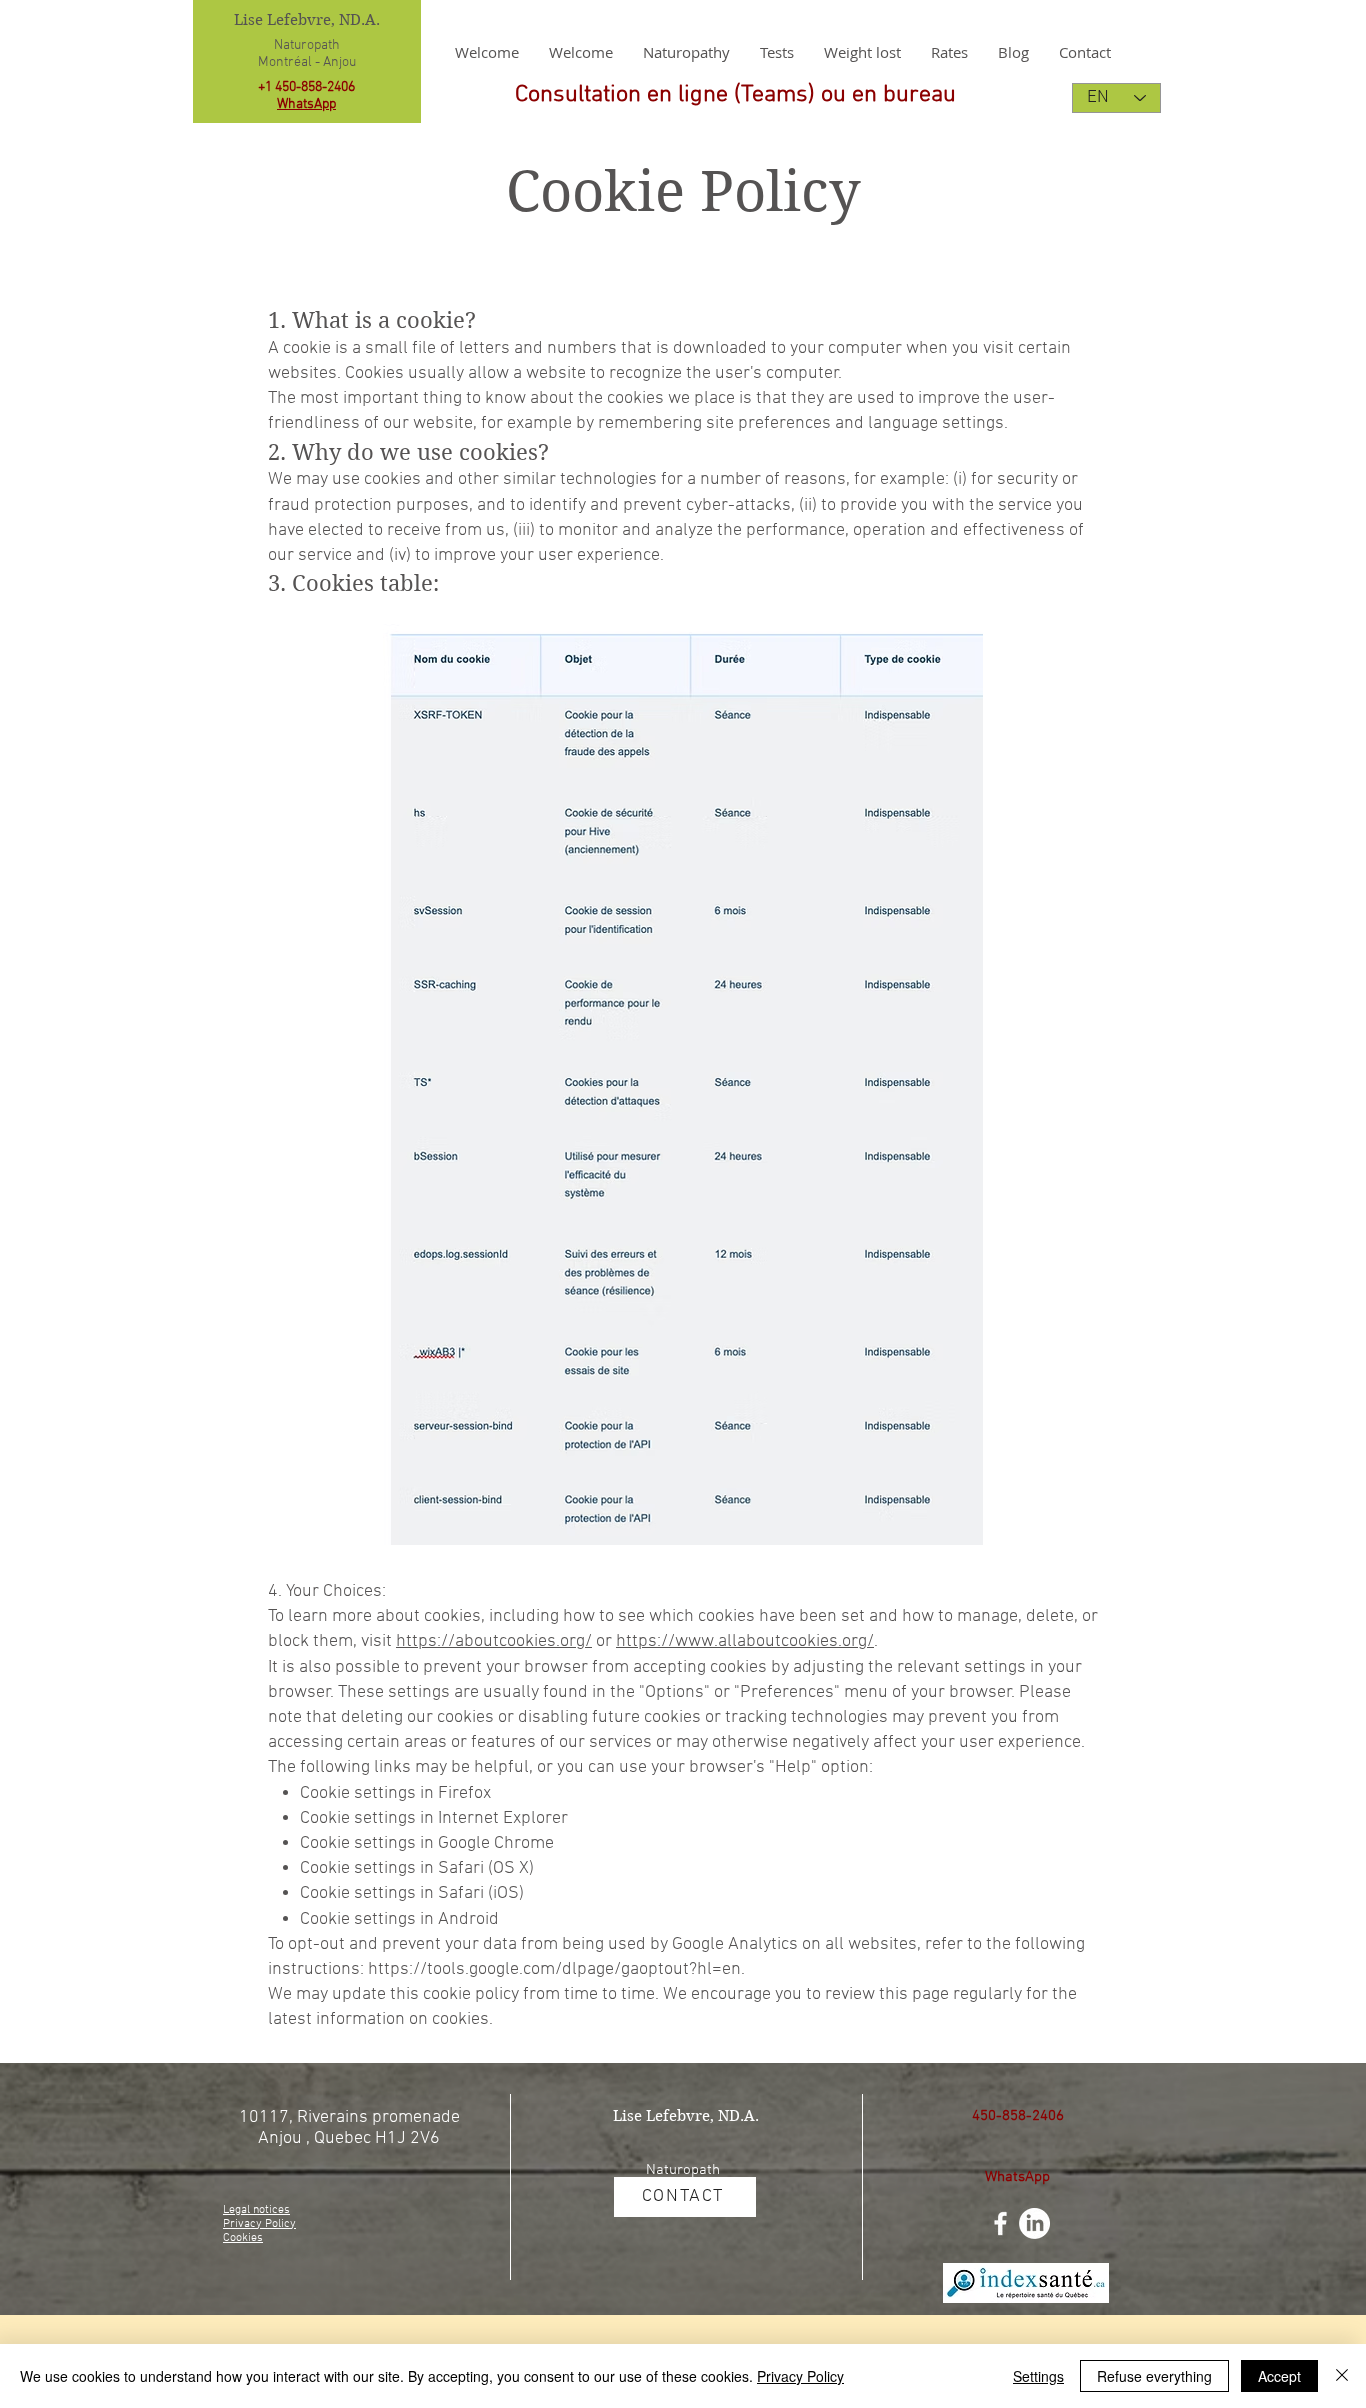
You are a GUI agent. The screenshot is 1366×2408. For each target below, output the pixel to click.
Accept (1279, 2376)
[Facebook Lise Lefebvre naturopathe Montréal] (1000, 2223)
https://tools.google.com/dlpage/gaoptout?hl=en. (556, 1969)
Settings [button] (1038, 2376)
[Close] (1342, 2376)
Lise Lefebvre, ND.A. (307, 20)
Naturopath (307, 45)
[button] (862, 52)
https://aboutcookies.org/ (494, 1641)
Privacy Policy (800, 2376)
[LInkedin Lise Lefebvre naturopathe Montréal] (1034, 2223)
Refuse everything (1154, 2376)
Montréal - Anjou (307, 62)
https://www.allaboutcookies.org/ (745, 1641)
